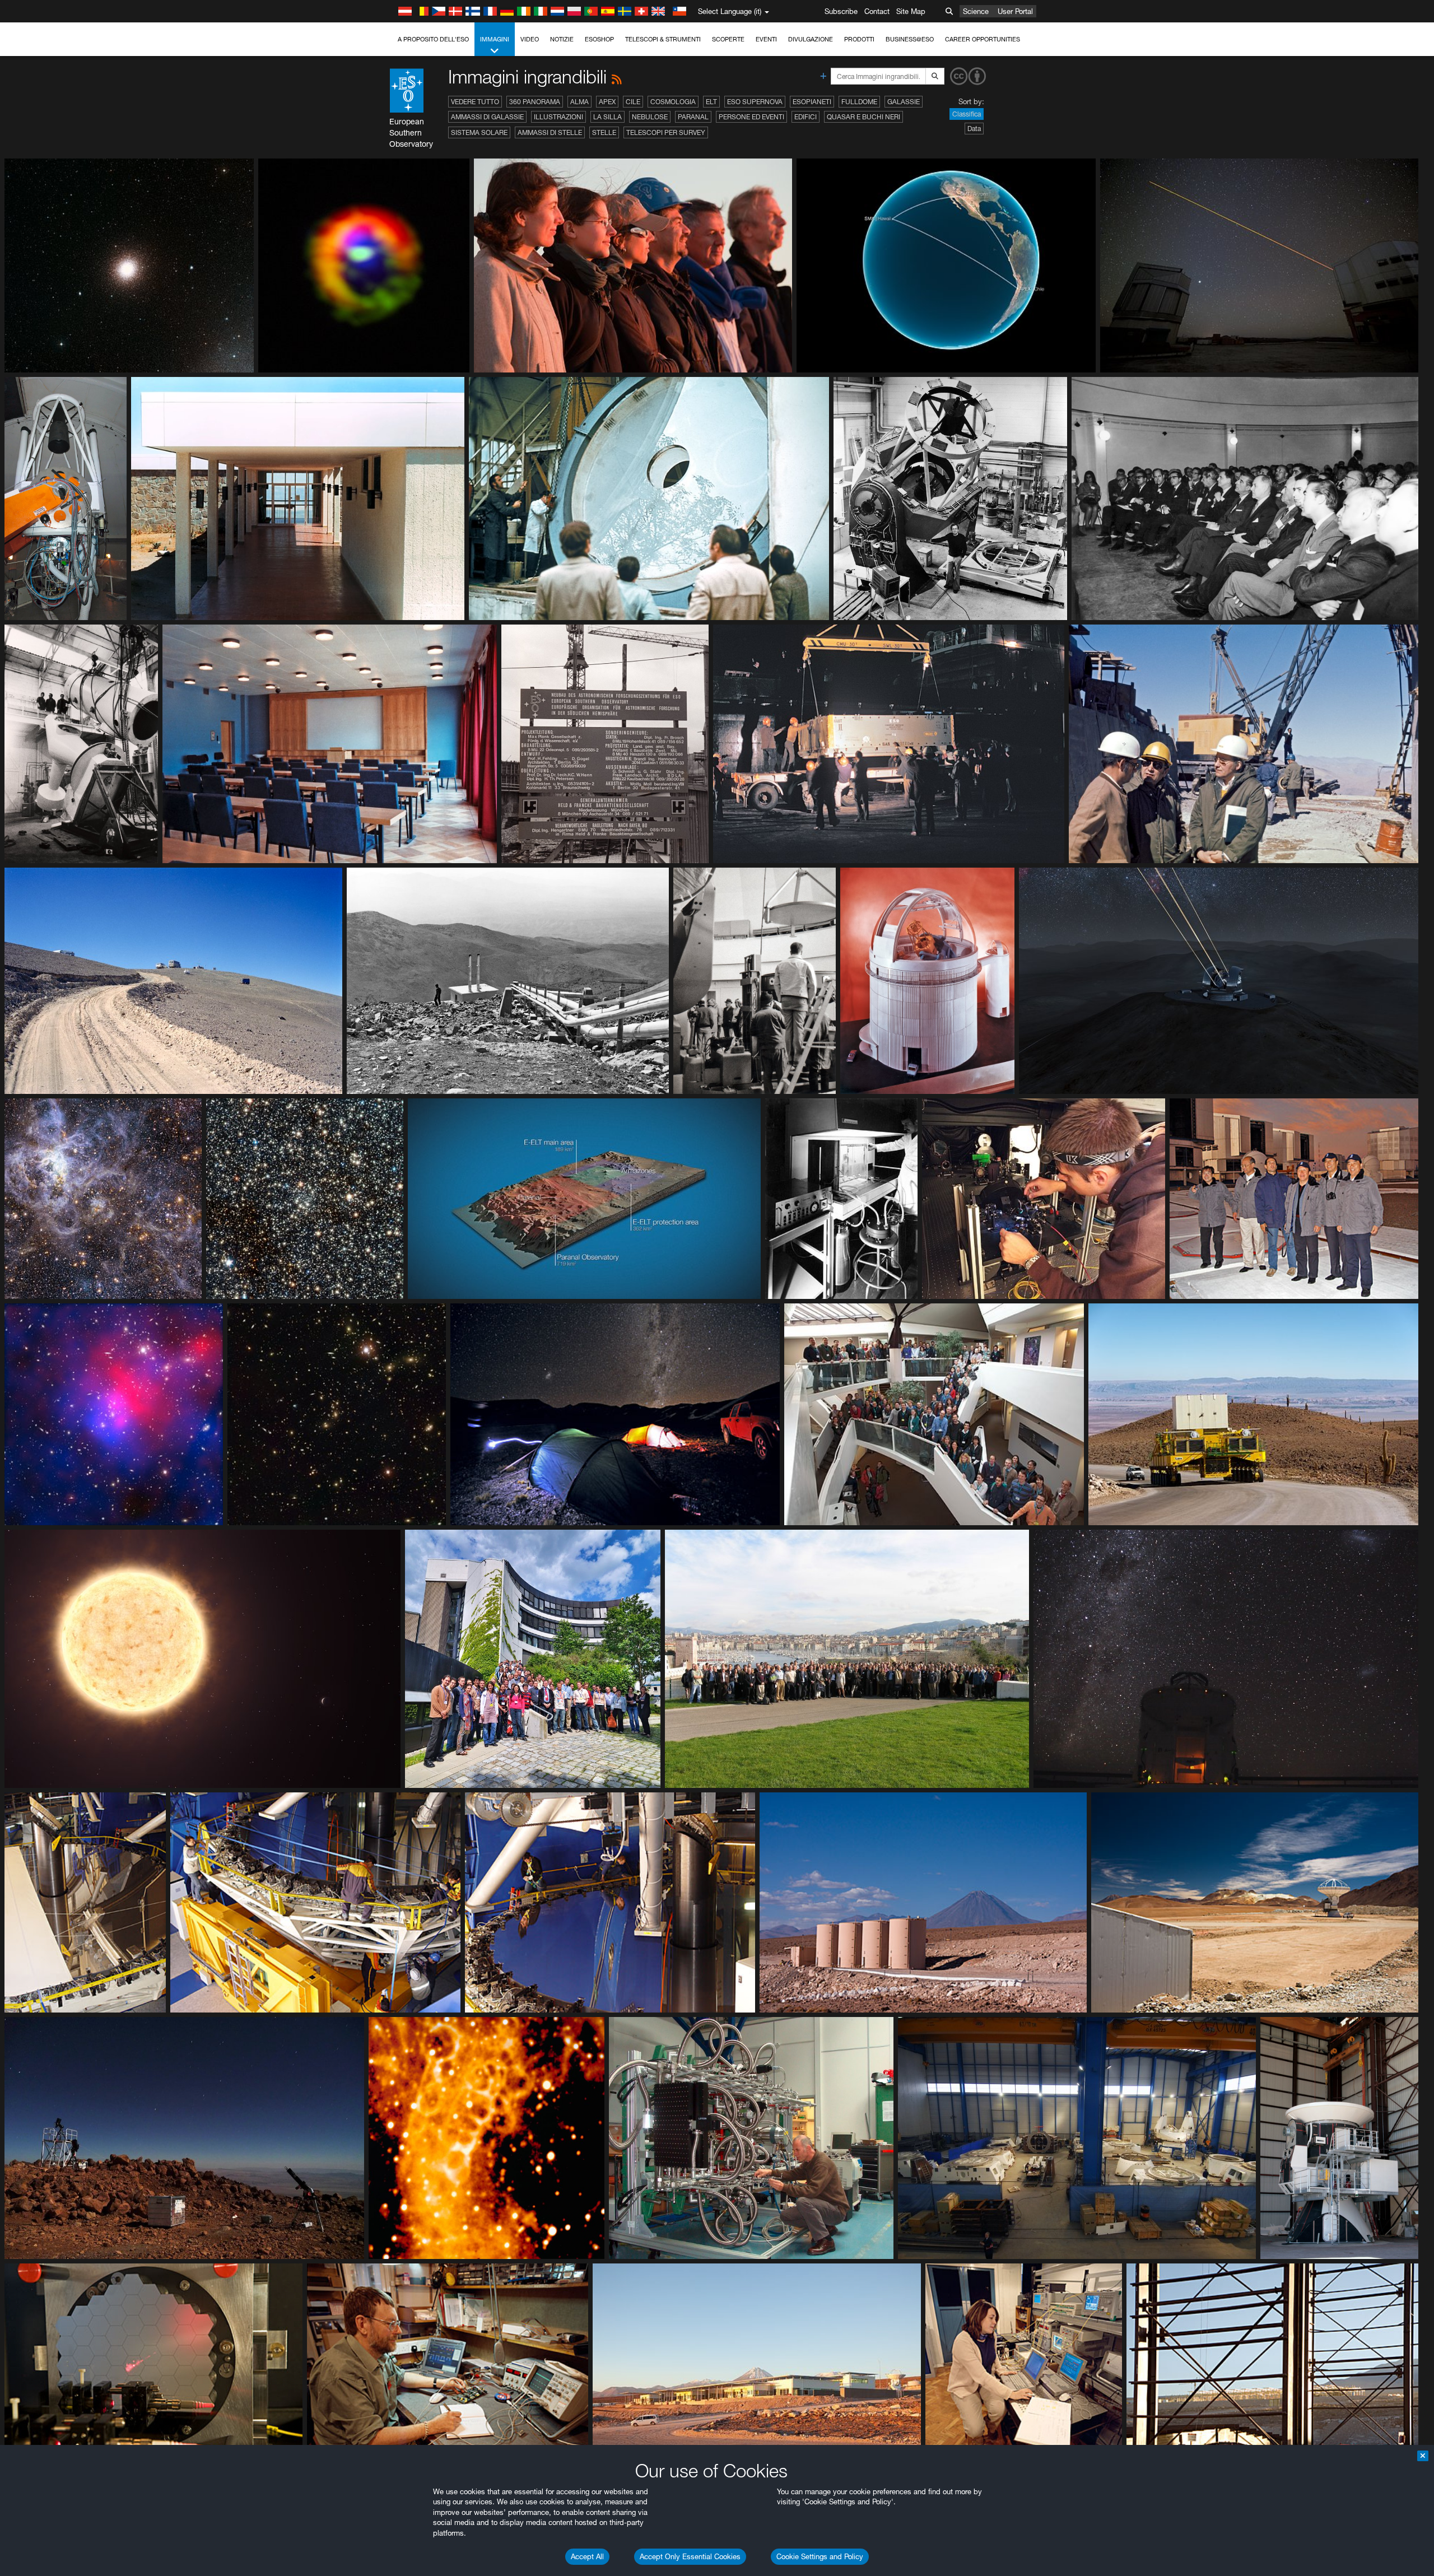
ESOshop (599, 39)
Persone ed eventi (751, 117)
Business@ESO (910, 39)
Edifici (806, 117)
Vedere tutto (475, 102)
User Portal (1015, 11)
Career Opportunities (983, 39)
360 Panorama (535, 102)
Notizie (562, 39)
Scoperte (728, 39)
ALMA (579, 102)
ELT (711, 102)
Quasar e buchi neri (863, 117)
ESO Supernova (755, 102)
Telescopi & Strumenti (663, 39)
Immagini (495, 39)
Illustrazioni (558, 117)
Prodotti (859, 39)
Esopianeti (812, 102)
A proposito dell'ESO (433, 39)
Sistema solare (479, 132)
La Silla (607, 117)
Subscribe (841, 11)
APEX (607, 102)
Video (530, 39)
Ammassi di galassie (487, 117)
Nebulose (650, 117)
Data (974, 129)
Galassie (904, 102)
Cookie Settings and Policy (820, 2556)
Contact (877, 11)
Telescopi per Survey (666, 132)
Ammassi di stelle (550, 132)
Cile (633, 102)
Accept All (587, 2556)
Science (976, 11)
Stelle (604, 132)
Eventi (766, 39)
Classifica (967, 114)
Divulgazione (811, 39)
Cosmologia (673, 102)
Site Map (911, 11)
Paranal (693, 117)
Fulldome (859, 102)
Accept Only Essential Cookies (690, 2556)
